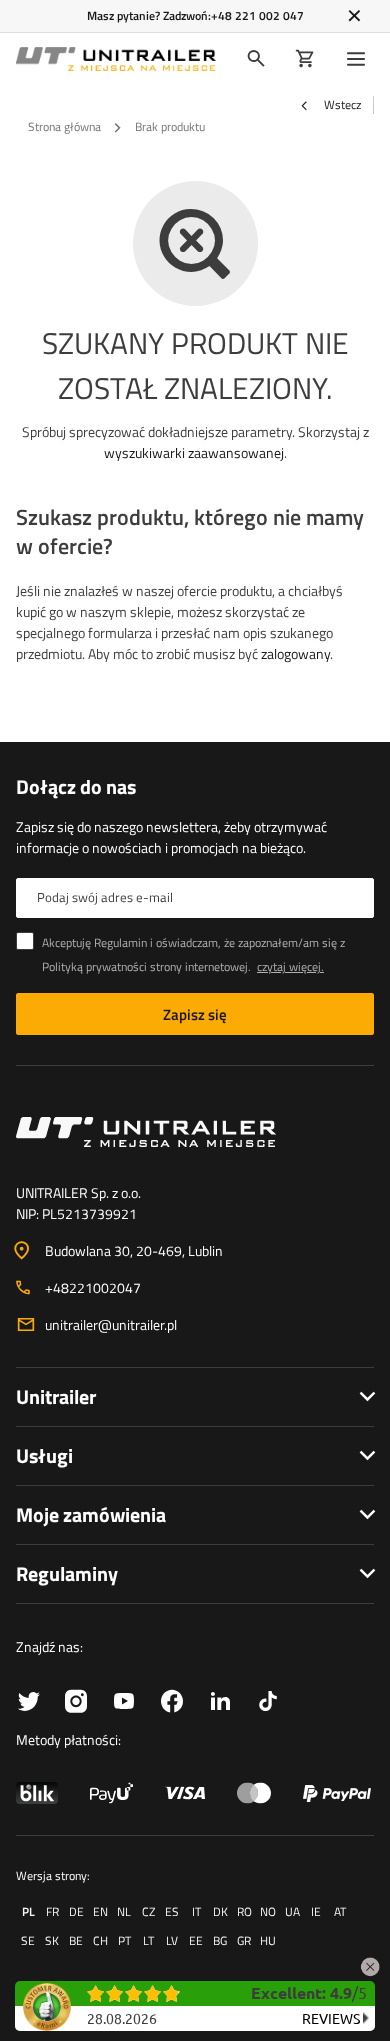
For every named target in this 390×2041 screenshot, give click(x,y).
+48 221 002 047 (257, 15)
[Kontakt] (195, 1132)
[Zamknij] (354, 16)
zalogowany (295, 653)
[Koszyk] (305, 59)
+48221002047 (93, 1287)
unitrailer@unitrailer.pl (111, 1324)
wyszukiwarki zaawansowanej (194, 452)
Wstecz (341, 105)
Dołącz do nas (76, 787)
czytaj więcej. (290, 966)
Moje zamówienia (91, 1514)
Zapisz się (195, 1014)
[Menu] (360, 59)
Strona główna (64, 126)
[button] (370, 1963)
